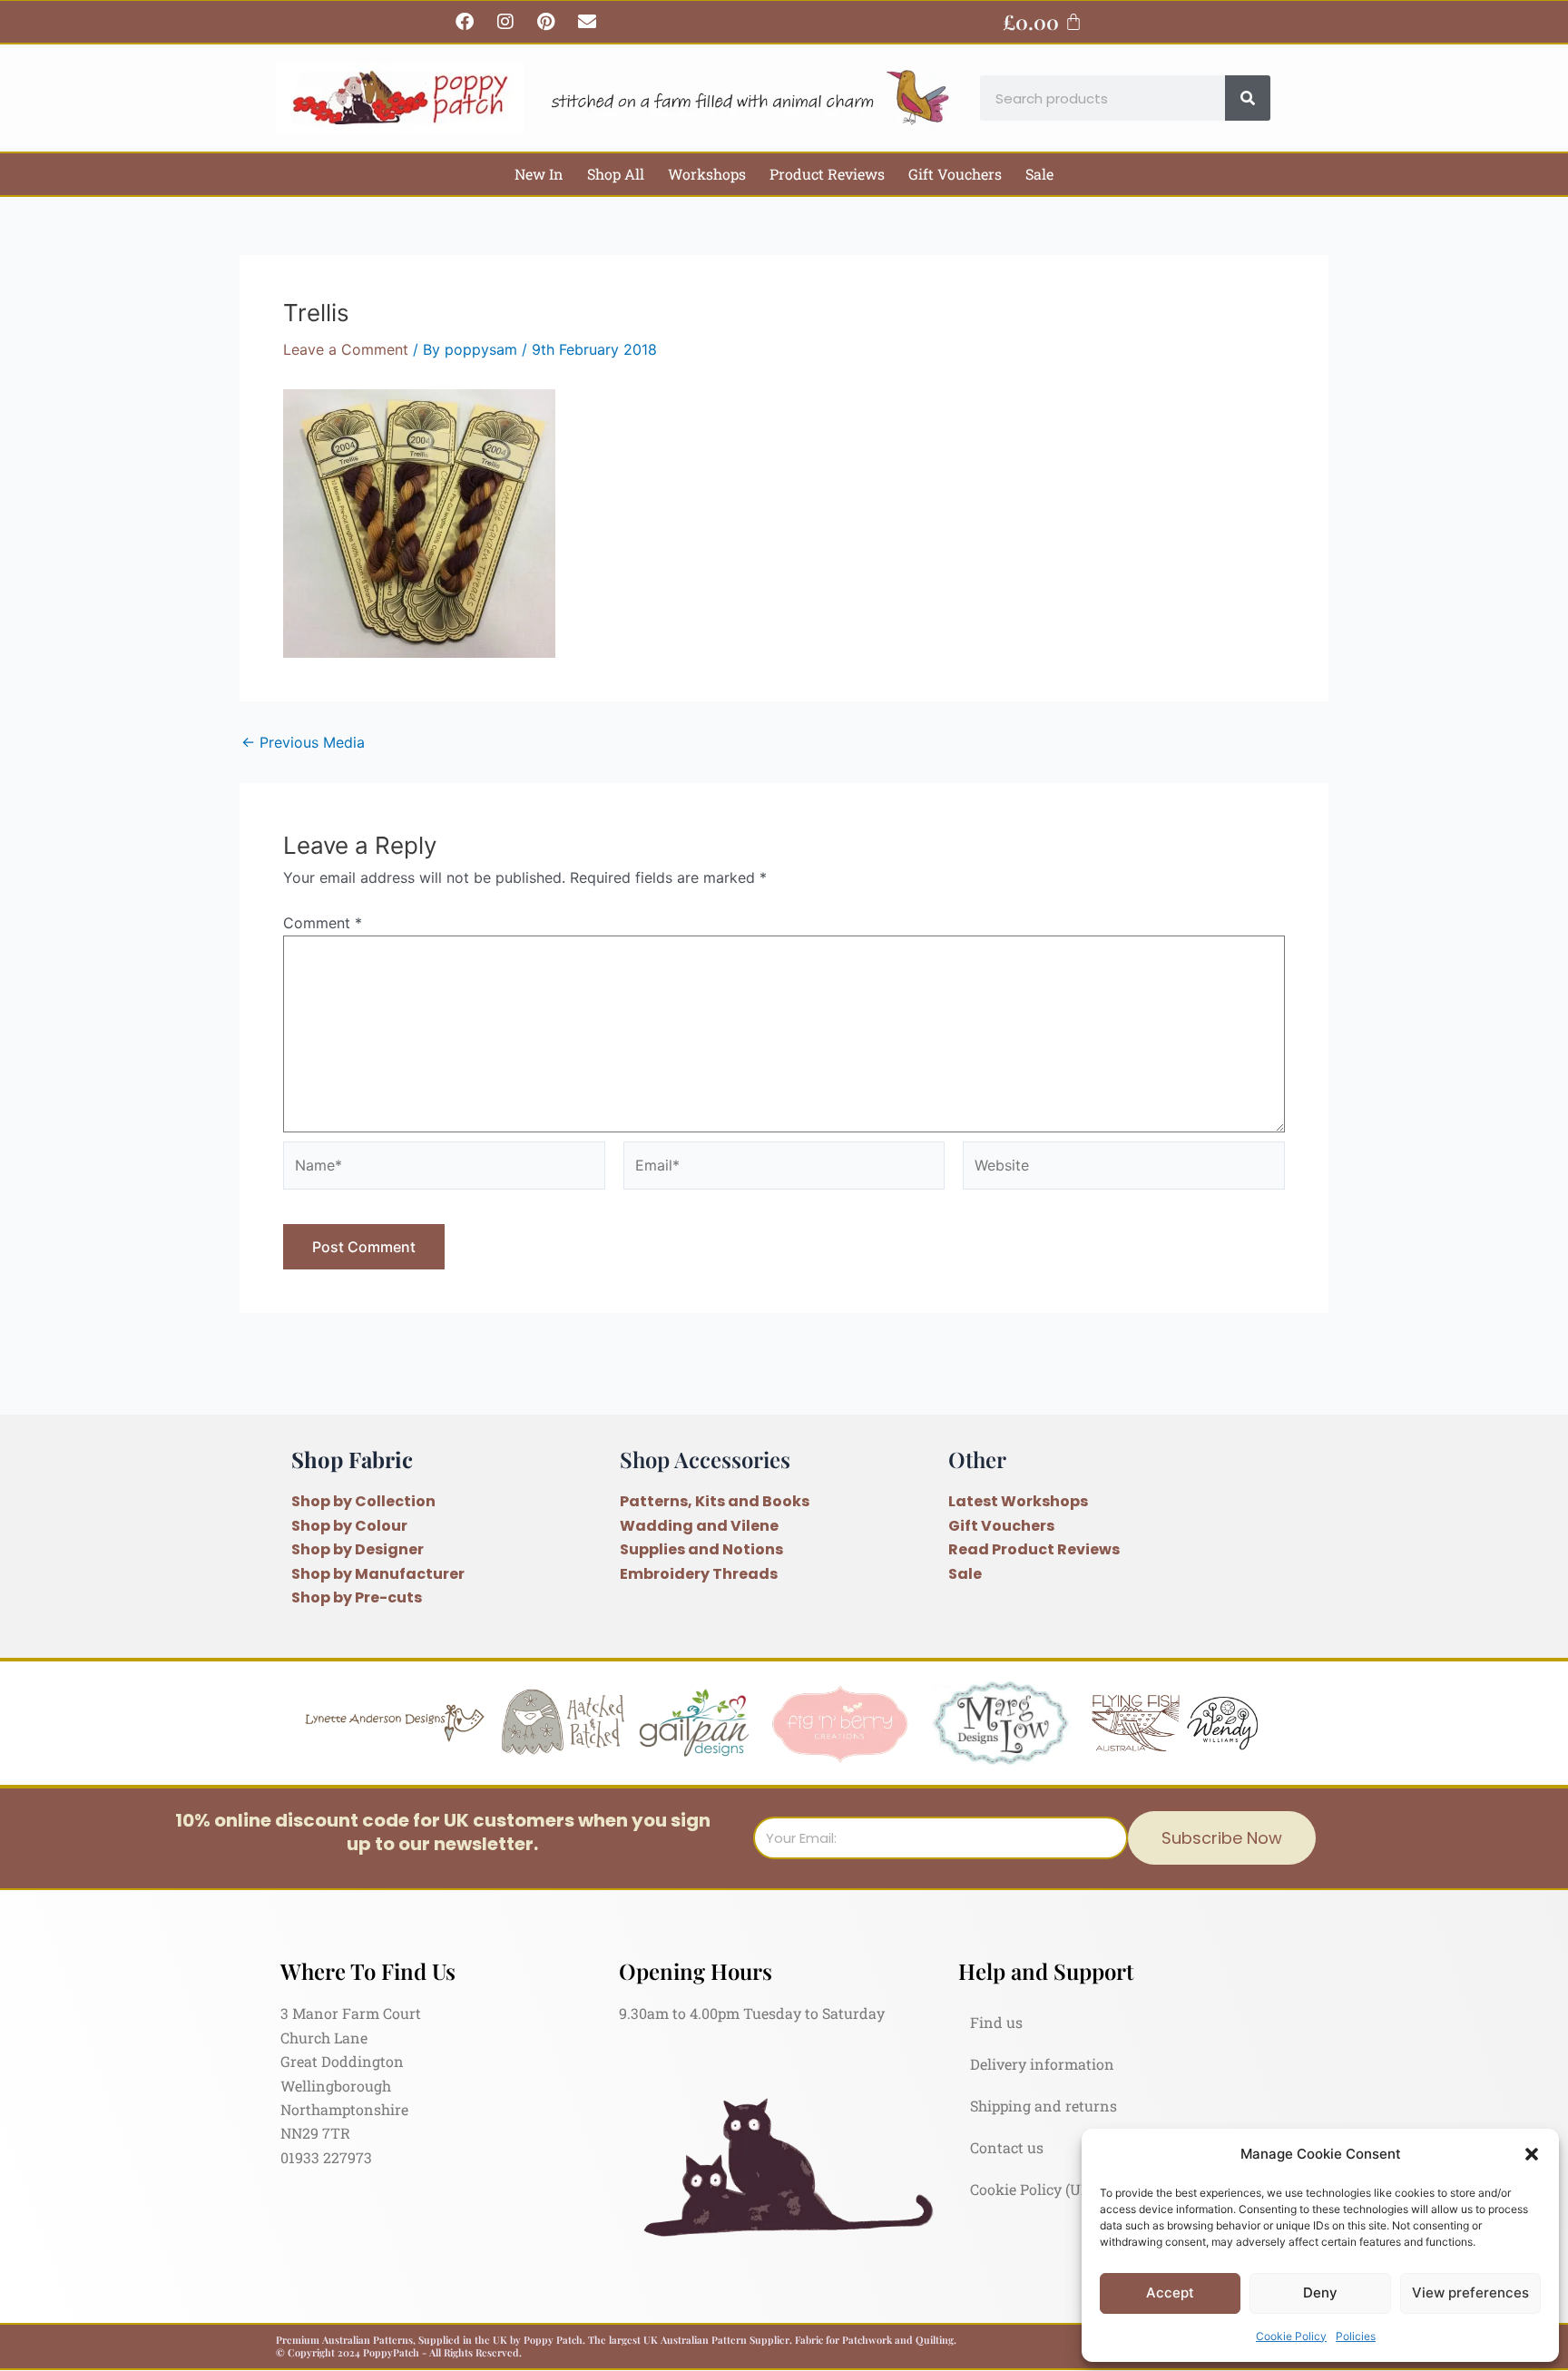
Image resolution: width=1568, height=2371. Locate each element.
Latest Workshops (1018, 1501)
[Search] (1248, 98)
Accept (1170, 2293)
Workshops (707, 174)
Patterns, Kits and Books (715, 1501)
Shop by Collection (363, 1501)
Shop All (616, 174)
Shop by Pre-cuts (357, 1597)
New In (539, 174)
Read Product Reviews (1034, 1549)
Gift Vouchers (955, 174)
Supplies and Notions (701, 1549)
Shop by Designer (358, 1549)
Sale (1039, 174)
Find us (996, 2022)
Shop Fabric (352, 1459)
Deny (1320, 2293)
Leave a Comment (346, 349)
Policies (1356, 2336)
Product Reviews (827, 174)
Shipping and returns (1044, 2106)
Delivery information (1042, 2064)
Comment (323, 923)
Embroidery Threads (699, 1574)
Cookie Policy (1291, 2336)
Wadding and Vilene (699, 1526)
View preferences (1470, 2293)
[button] (1532, 2154)
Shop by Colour (349, 1526)
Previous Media (303, 742)
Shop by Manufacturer (378, 1574)
